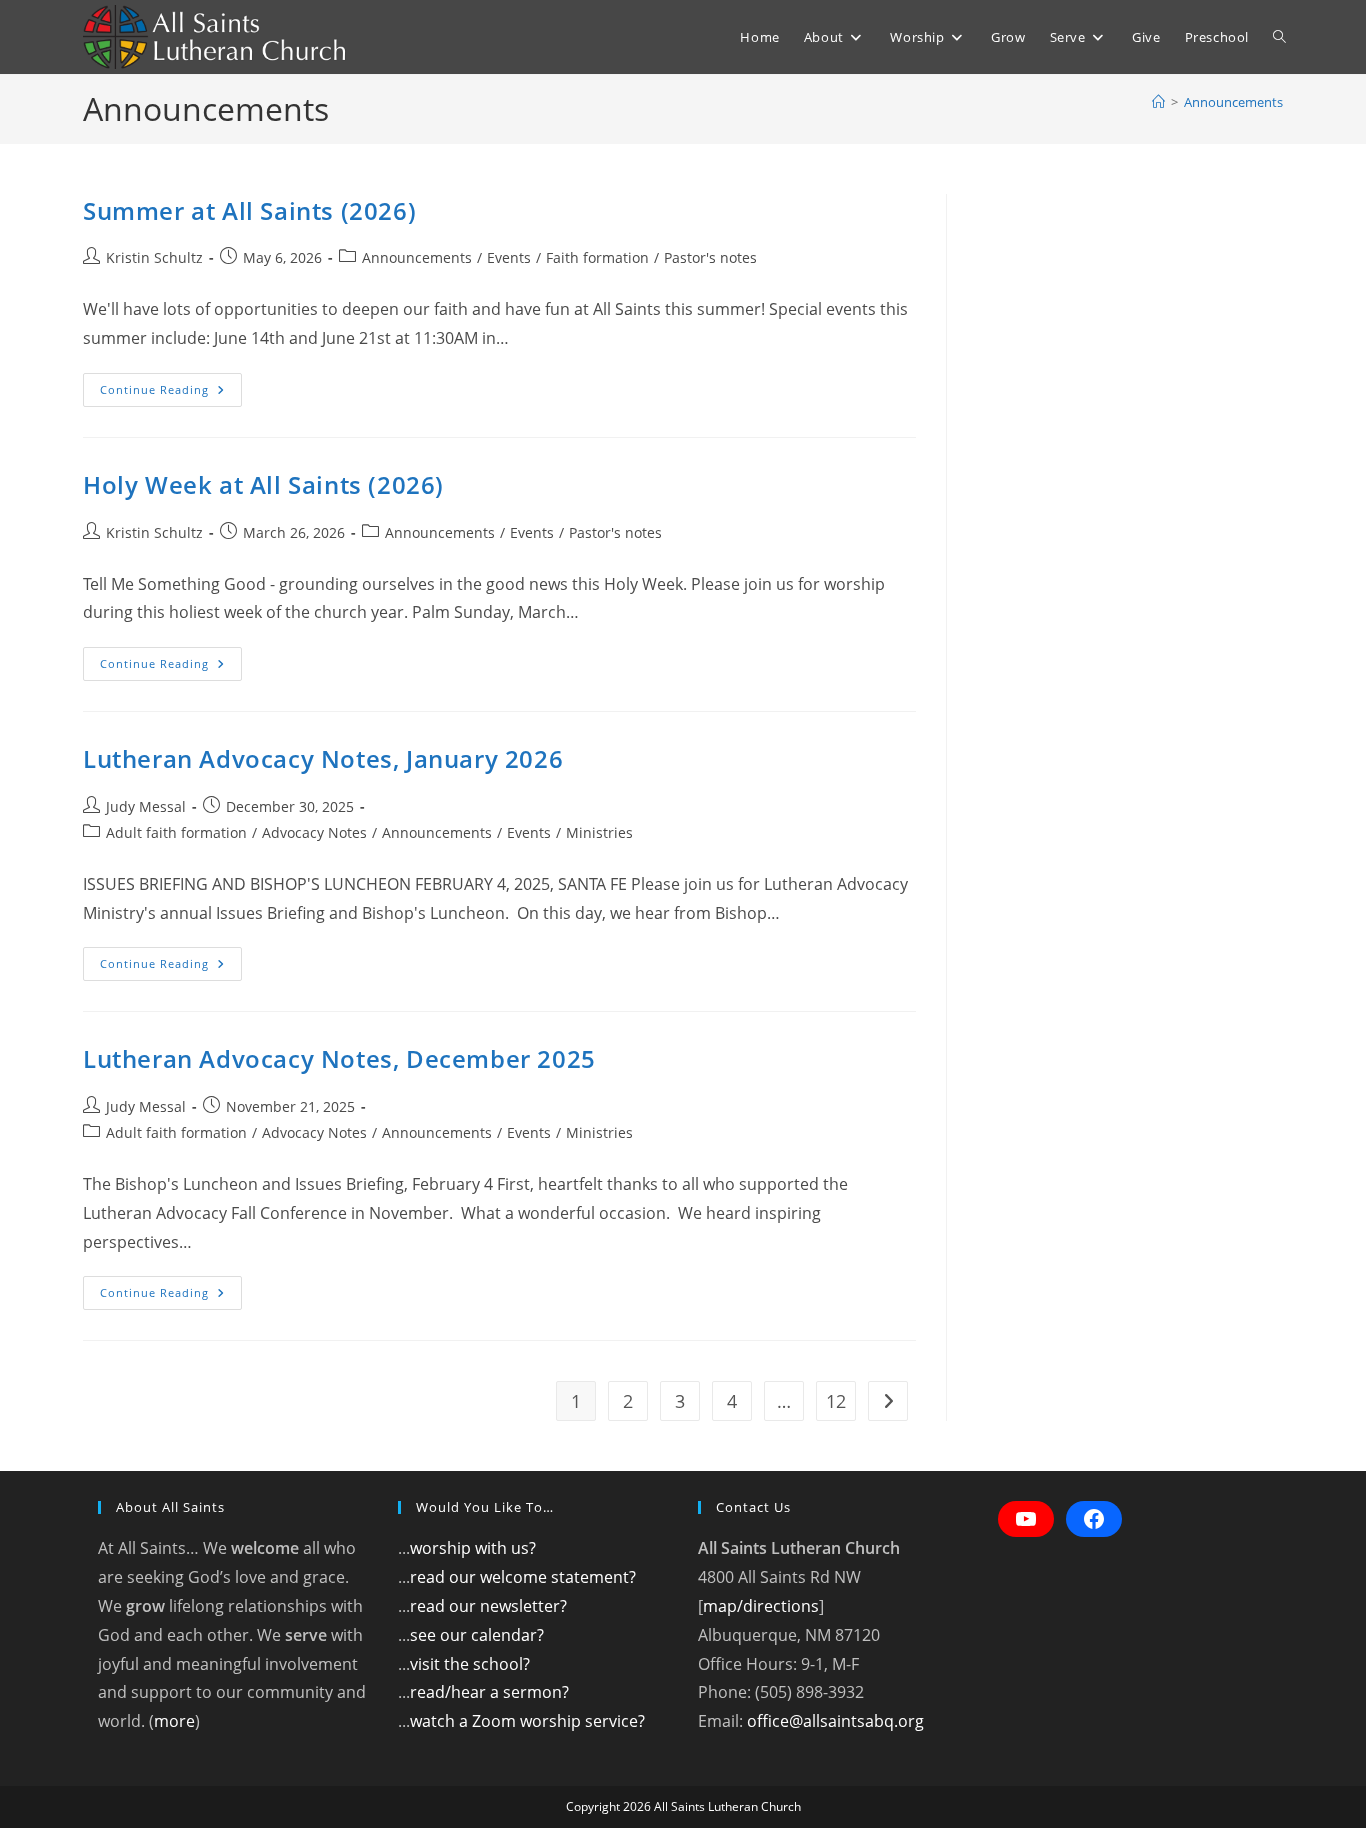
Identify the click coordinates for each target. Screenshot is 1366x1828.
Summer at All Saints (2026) (249, 210)
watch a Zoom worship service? (527, 1721)
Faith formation (597, 257)
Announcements (1233, 102)
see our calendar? (477, 1635)
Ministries (599, 832)
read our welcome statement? (523, 1577)
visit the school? (470, 1664)
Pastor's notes (710, 257)
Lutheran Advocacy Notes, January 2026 (323, 758)
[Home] (1158, 102)
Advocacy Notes (314, 832)
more (174, 1721)
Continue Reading (171, 393)
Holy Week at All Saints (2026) (263, 484)
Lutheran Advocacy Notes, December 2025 (339, 1058)
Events (509, 257)
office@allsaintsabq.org (835, 1721)
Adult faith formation (176, 832)
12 (836, 1401)
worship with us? (473, 1548)
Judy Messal (146, 806)
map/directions (761, 1606)
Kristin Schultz (154, 257)
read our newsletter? (488, 1606)
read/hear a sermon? (489, 1692)
